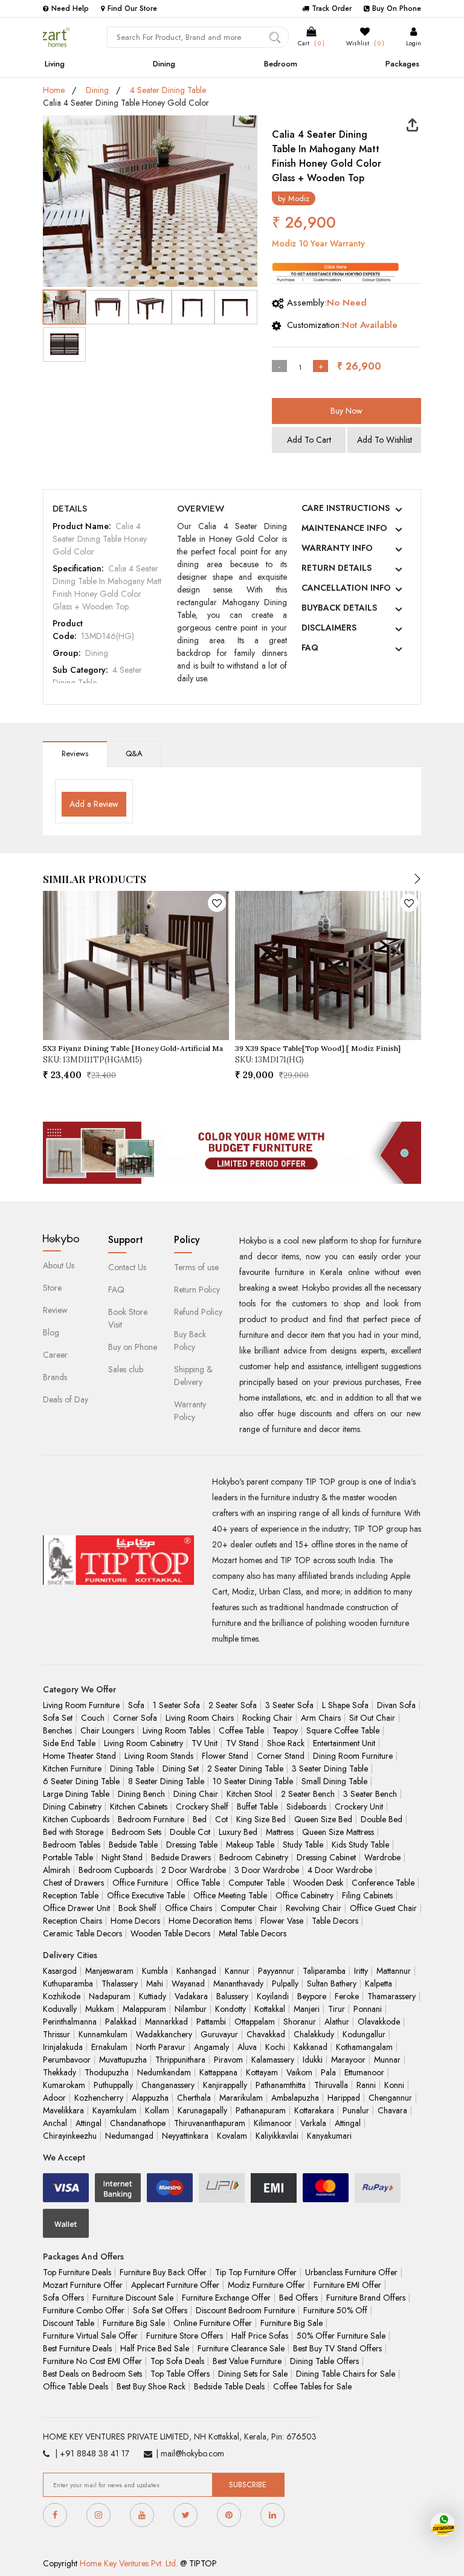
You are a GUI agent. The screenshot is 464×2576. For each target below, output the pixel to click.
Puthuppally (113, 2085)
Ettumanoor (364, 2072)
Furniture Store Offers (185, 2336)
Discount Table (69, 2323)
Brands (55, 1377)
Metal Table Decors (253, 1933)
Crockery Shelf (202, 1807)
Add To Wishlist (385, 440)
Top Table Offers (180, 2374)
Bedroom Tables (72, 1845)
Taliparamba (324, 1971)
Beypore (312, 1996)
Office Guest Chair (383, 1908)
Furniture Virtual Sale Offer (90, 2336)
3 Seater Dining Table (330, 1768)
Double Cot (190, 1832)
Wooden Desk (318, 1883)
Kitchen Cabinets (139, 1807)
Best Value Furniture (247, 2361)
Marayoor (348, 2060)
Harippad (344, 2098)
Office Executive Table (146, 1895)
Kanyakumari (329, 2136)
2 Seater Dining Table (245, 1768)
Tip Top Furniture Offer (256, 2272)
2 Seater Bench (308, 1794)
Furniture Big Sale (134, 2323)
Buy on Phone (133, 1347)
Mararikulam (241, 2098)
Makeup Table (250, 1845)
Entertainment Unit (344, 1743)
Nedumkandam (164, 2072)
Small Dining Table (334, 1781)
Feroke (347, 1996)
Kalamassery (273, 2060)
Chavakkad (266, 2034)
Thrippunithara (180, 2060)
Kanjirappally (225, 2085)
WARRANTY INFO (337, 548)
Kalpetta (379, 1983)
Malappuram (144, 2009)
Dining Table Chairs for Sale (346, 2374)
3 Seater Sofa (289, 1705)
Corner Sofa (135, 1718)
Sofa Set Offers (160, 2310)
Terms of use (196, 1267)
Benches (57, 1730)
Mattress (280, 1832)
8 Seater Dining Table (166, 1781)
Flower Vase (282, 1921)
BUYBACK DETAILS (339, 608)
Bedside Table (133, 1845)
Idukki (313, 2060)
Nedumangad (129, 2136)
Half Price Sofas (260, 2336)
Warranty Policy (190, 1411)
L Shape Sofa (345, 1705)
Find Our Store (132, 8)
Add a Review (94, 804)
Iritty (361, 1971)
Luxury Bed (238, 1832)
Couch (93, 1718)
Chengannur (390, 2098)
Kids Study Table (360, 1845)
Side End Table (69, 1743)
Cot (221, 1819)
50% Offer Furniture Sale (341, 2336)
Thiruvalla (331, 2085)
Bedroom (281, 64)
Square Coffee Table (343, 1730)
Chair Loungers (107, 1730)
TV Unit (205, 1743)
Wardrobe (382, 1857)
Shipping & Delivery (193, 1376)
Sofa (136, 1705)
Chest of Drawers (73, 1883)
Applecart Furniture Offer (175, 2285)
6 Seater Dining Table (81, 1781)
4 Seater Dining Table (168, 90)
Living (55, 64)
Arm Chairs (321, 1718)
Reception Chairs (72, 1921)
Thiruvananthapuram (210, 2123)
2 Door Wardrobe (194, 1870)
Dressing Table (192, 1845)
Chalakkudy (314, 2034)
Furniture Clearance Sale (241, 2348)
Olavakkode (379, 2022)
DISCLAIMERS (329, 628)
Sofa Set (58, 1718)
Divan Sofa (396, 1705)
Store (52, 1288)
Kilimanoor (273, 2123)
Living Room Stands (159, 1756)
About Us (59, 1265)
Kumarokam (64, 2085)
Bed (200, 1819)
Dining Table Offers (324, 2361)
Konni (394, 2085)
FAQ (310, 647)
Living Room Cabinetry (143, 1743)
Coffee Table (241, 1730)
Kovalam (232, 2136)
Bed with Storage (73, 1832)
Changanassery (168, 2085)
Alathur (337, 2022)
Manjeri (307, 2009)
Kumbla (155, 1971)
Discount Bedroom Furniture (245, 2310)
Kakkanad (311, 2047)
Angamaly (211, 2047)
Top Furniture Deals (77, 2272)
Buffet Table (257, 1807)
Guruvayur (219, 2034)
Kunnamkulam (103, 2034)
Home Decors (135, 1921)
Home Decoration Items (210, 1921)
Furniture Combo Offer (84, 2310)
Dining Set (181, 1768)
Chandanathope (138, 2123)
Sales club (126, 1369)
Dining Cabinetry (72, 1807)
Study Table (303, 1845)
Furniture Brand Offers (366, 2298)
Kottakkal (270, 2009)
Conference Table (383, 1883)
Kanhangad (196, 1971)
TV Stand (242, 1743)
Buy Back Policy (190, 1341)
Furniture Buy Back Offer (163, 2272)
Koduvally (60, 2009)
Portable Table (68, 1857)
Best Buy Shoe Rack (151, 2386)
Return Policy (197, 1290)
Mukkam (100, 2009)
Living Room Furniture (81, 1705)
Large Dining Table (76, 1794)
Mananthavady (238, 1983)
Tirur (337, 2009)
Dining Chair (196, 1794)
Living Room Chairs (200, 1718)
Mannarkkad (166, 2022)
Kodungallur (364, 2034)
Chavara (392, 2110)
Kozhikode (62, 1996)
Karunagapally (202, 2110)
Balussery (232, 1996)
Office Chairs (188, 1908)
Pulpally (285, 1983)
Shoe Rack (286, 1743)
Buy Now (346, 411)
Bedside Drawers (181, 1857)
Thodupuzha (107, 2072)
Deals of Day (66, 1399)
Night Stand (122, 1857)
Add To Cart (309, 440)
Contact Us (127, 1267)
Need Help (70, 8)
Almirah (56, 1870)
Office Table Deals (76, 2386)
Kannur (237, 1971)
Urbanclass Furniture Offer (351, 2272)
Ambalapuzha (295, 2098)
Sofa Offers (63, 2298)
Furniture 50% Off (335, 2310)
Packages (402, 64)
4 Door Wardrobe (340, 1870)
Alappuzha (150, 2098)
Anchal (55, 2123)
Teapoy (285, 1730)
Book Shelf (137, 1908)
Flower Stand (225, 1756)
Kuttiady (153, 1996)
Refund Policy (198, 1312)
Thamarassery (391, 1996)
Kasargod (60, 1971)
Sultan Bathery (332, 1983)
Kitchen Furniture (72, 1768)
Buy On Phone (397, 8)
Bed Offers (298, 2298)
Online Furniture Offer (213, 2323)
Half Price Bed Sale (155, 2348)
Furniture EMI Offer (347, 2285)
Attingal (89, 2123)
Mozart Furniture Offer (83, 2285)
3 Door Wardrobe (267, 1870)
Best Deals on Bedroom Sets (92, 2374)
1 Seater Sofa (176, 1705)
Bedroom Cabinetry (254, 1857)
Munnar (387, 2060)
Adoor (54, 2098)
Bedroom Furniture (151, 1819)
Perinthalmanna (70, 2022)
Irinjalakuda (63, 2047)
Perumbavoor (67, 2060)
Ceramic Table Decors (82, 1933)
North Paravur (161, 2047)
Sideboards (306, 1807)
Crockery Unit (359, 1807)
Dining (164, 64)
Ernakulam (109, 2047)
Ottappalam (255, 2022)
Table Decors (335, 1921)
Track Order (332, 8)
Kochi (275, 2047)
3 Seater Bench (370, 1794)
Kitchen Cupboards (76, 1819)
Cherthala (194, 2098)
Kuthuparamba (68, 1983)
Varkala (313, 2123)
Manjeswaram (109, 1971)
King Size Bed (261, 1819)
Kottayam (262, 2072)
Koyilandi (273, 1996)
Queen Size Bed (323, 1819)
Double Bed (382, 1819)
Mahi (155, 1983)
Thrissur (56, 2034)
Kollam (157, 2110)
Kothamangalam (364, 2047)
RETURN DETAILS (337, 568)
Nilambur (191, 2009)
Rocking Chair (267, 1718)
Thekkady (60, 2072)
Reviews (75, 753)
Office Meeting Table (230, 1895)
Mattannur (394, 1971)
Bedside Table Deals (229, 2386)
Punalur (356, 2110)
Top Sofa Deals (177, 2361)
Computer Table (256, 1883)
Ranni (366, 2085)
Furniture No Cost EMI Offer (92, 2361)
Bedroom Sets (137, 1832)
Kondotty (230, 2009)
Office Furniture (140, 1883)
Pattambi (211, 2022)
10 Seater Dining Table (253, 1781)
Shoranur (300, 2022)
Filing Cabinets (367, 1895)
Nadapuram (110, 1996)
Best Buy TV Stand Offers (337, 2348)
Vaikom (299, 2072)
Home (54, 90)
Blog (51, 1332)
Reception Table (71, 1895)
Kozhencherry (99, 2098)
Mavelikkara (63, 2110)
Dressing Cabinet (326, 1857)
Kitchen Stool (250, 1794)
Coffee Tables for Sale (312, 2386)
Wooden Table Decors (170, 1933)
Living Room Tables (176, 1730)
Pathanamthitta (281, 2085)
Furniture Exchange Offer (226, 2298)
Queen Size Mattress (338, 1832)
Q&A (134, 753)
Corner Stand (281, 1756)
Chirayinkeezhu (70, 2136)
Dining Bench (141, 1794)
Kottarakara (314, 2110)
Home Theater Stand (79, 1756)
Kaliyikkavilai (277, 2136)
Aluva (247, 2047)
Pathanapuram (261, 2110)
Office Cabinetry (304, 1895)
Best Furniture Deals (77, 2348)
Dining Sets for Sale (253, 2374)
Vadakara (191, 1996)
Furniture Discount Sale (133, 2298)
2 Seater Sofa (233, 1705)
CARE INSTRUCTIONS (346, 508)
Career (55, 1355)
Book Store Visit (128, 1318)
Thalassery (120, 1983)
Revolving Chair (314, 1908)
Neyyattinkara (185, 2136)
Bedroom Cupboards (116, 1870)
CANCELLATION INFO (346, 588)
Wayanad (188, 1983)
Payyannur (276, 1971)
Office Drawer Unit (76, 1908)
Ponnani (368, 2009)
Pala (328, 2072)
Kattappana (218, 2072)
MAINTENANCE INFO (344, 528)
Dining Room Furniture (353, 1756)
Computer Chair (249, 1908)
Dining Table (132, 1768)
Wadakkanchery (164, 2034)
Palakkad (121, 2022)
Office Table (198, 1883)
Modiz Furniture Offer (266, 2285)
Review (55, 1310)
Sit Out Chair (372, 1718)
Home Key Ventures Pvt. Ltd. (129, 2563)
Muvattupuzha (123, 2060)
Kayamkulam (114, 2110)
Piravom (228, 2060)
